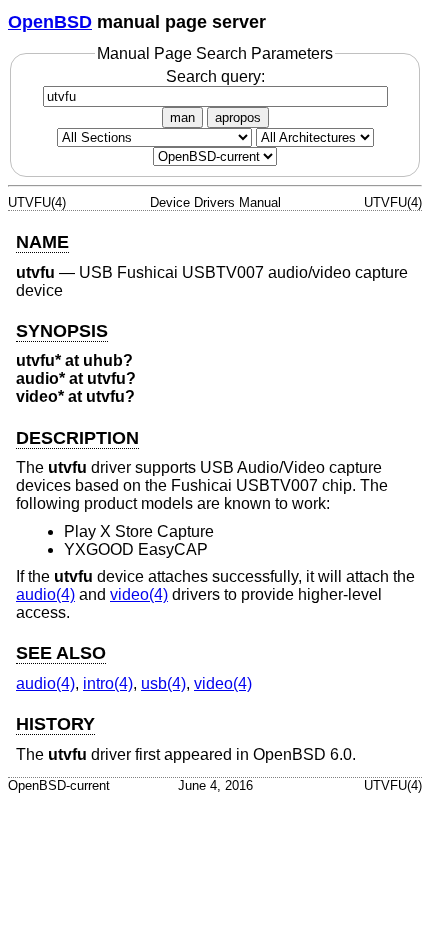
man (182, 117)
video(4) (139, 594)
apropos (238, 117)
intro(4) (108, 683)
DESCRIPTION (77, 438)
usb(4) (163, 683)
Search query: (215, 76)
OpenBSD (50, 22)
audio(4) (45, 594)
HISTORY (55, 724)
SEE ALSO (61, 653)
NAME (42, 242)
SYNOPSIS (62, 331)
